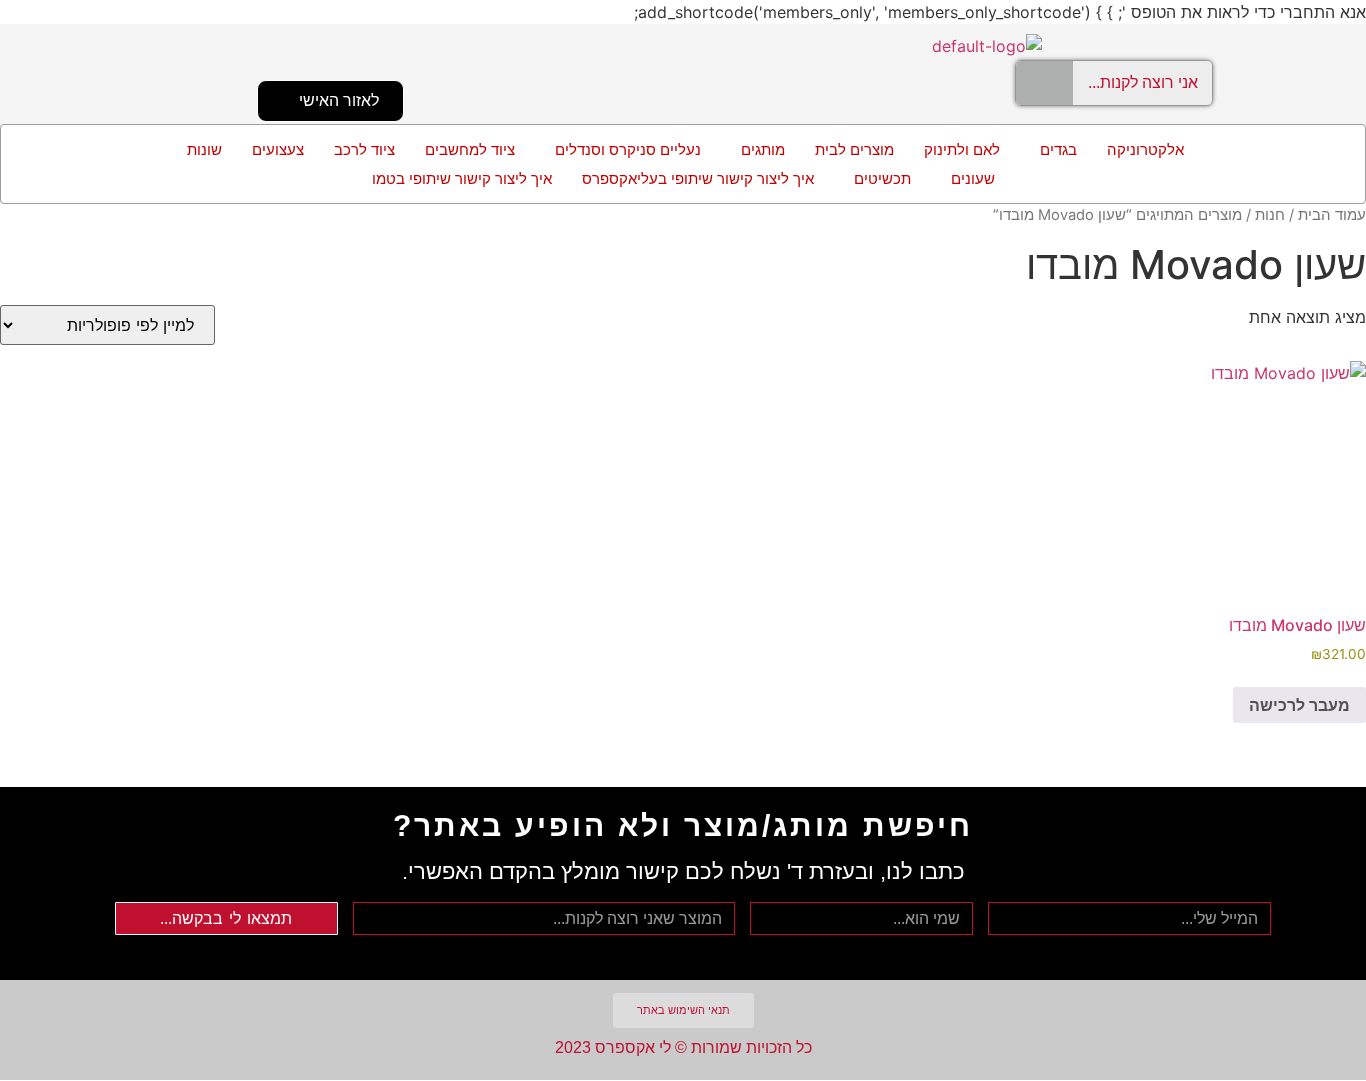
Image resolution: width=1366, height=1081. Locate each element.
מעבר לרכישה (1299, 705)
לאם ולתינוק (962, 149)
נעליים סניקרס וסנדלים (628, 149)
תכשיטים (882, 178)
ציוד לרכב (364, 149)
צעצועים (278, 149)
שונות (204, 149)
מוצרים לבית (854, 149)
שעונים (973, 178)
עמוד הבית (1332, 215)
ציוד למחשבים (470, 149)
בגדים (1058, 149)
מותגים (763, 149)
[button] (1053, 149)
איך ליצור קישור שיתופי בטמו (462, 178)
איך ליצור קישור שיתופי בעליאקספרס (698, 178)
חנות (1270, 215)
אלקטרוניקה (1145, 149)
